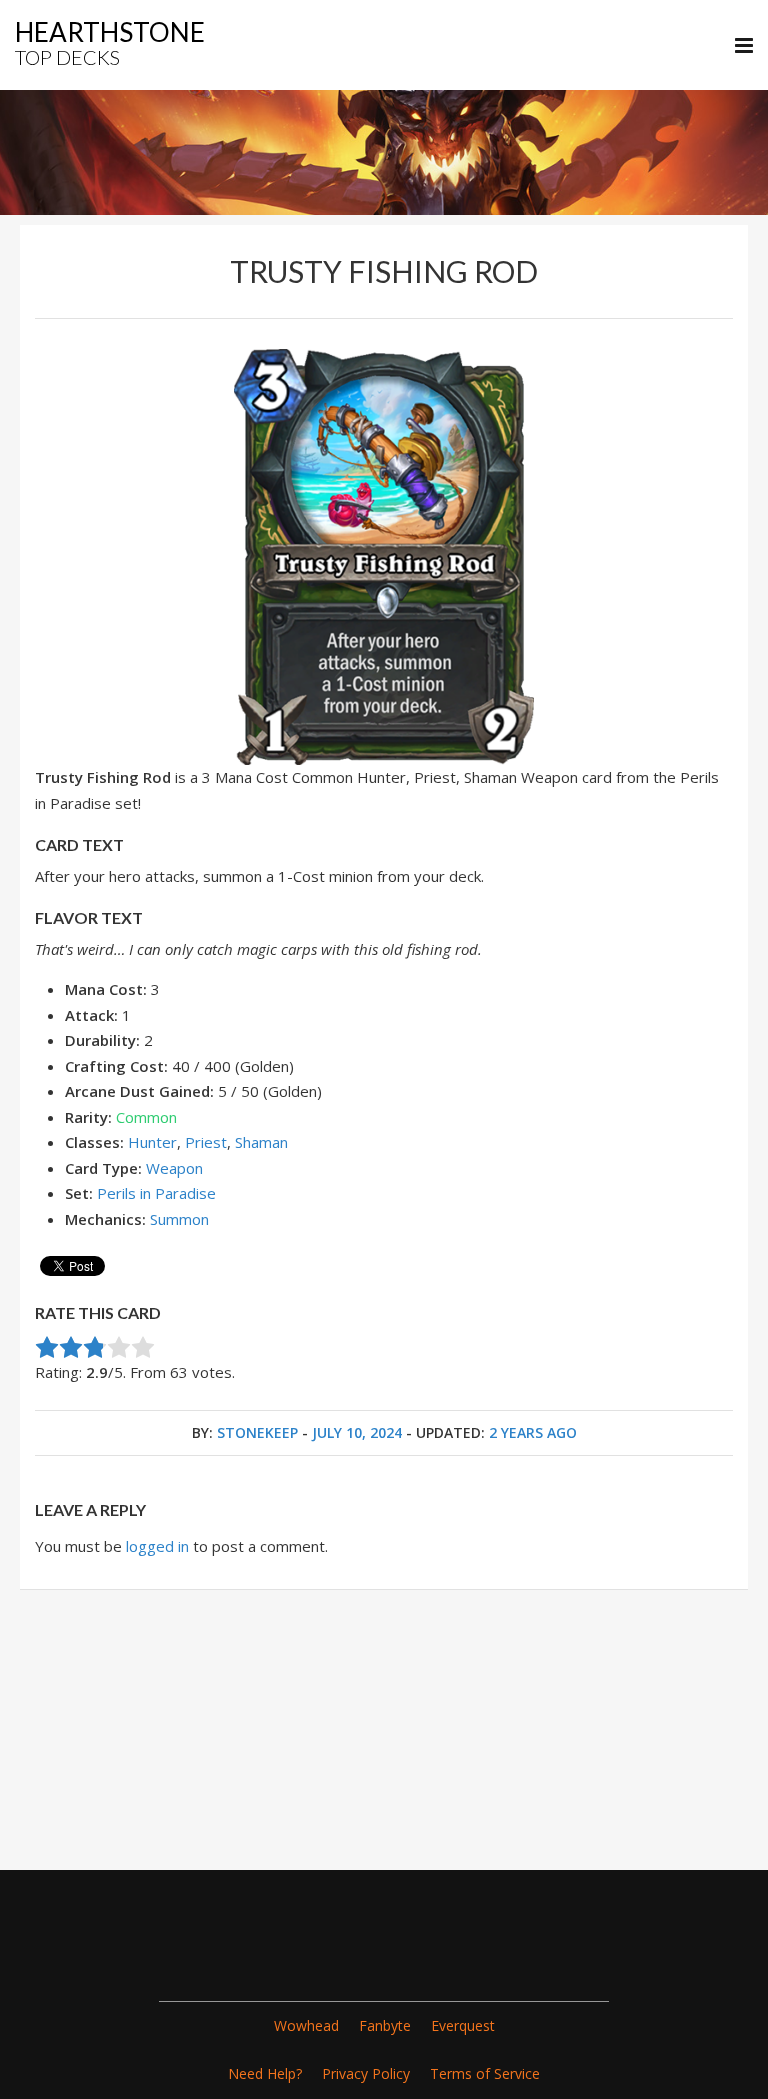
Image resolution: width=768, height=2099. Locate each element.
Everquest (463, 2025)
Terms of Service (485, 2073)
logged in (157, 1546)
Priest (206, 1142)
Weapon (174, 1168)
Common (146, 1117)
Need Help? (265, 2073)
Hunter (152, 1142)
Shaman (261, 1142)
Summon (179, 1219)
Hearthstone (110, 42)
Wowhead (306, 2025)
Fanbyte (385, 2025)
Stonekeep (257, 1432)
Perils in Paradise (156, 1193)
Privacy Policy (366, 2073)
